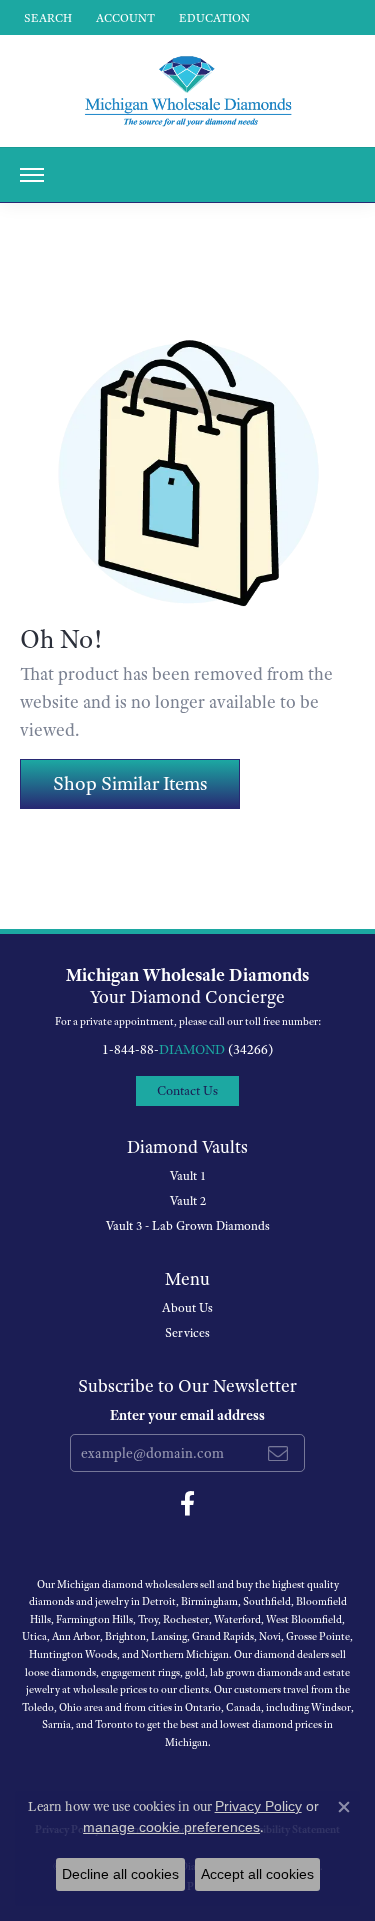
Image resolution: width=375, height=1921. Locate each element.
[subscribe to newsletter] (278, 1453)
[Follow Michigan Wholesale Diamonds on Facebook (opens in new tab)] (187, 1504)
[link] (212, 17)
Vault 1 (188, 1176)
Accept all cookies (257, 1874)
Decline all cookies (120, 1874)
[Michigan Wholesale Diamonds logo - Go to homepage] (188, 91)
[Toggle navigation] (32, 175)
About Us (187, 1308)
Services (187, 1333)
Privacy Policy (258, 1806)
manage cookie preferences (171, 1827)
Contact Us (187, 1090)
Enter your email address (187, 1415)
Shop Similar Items (130, 783)
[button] (46, 17)
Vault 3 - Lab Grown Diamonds (188, 1226)
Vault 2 (188, 1201)
